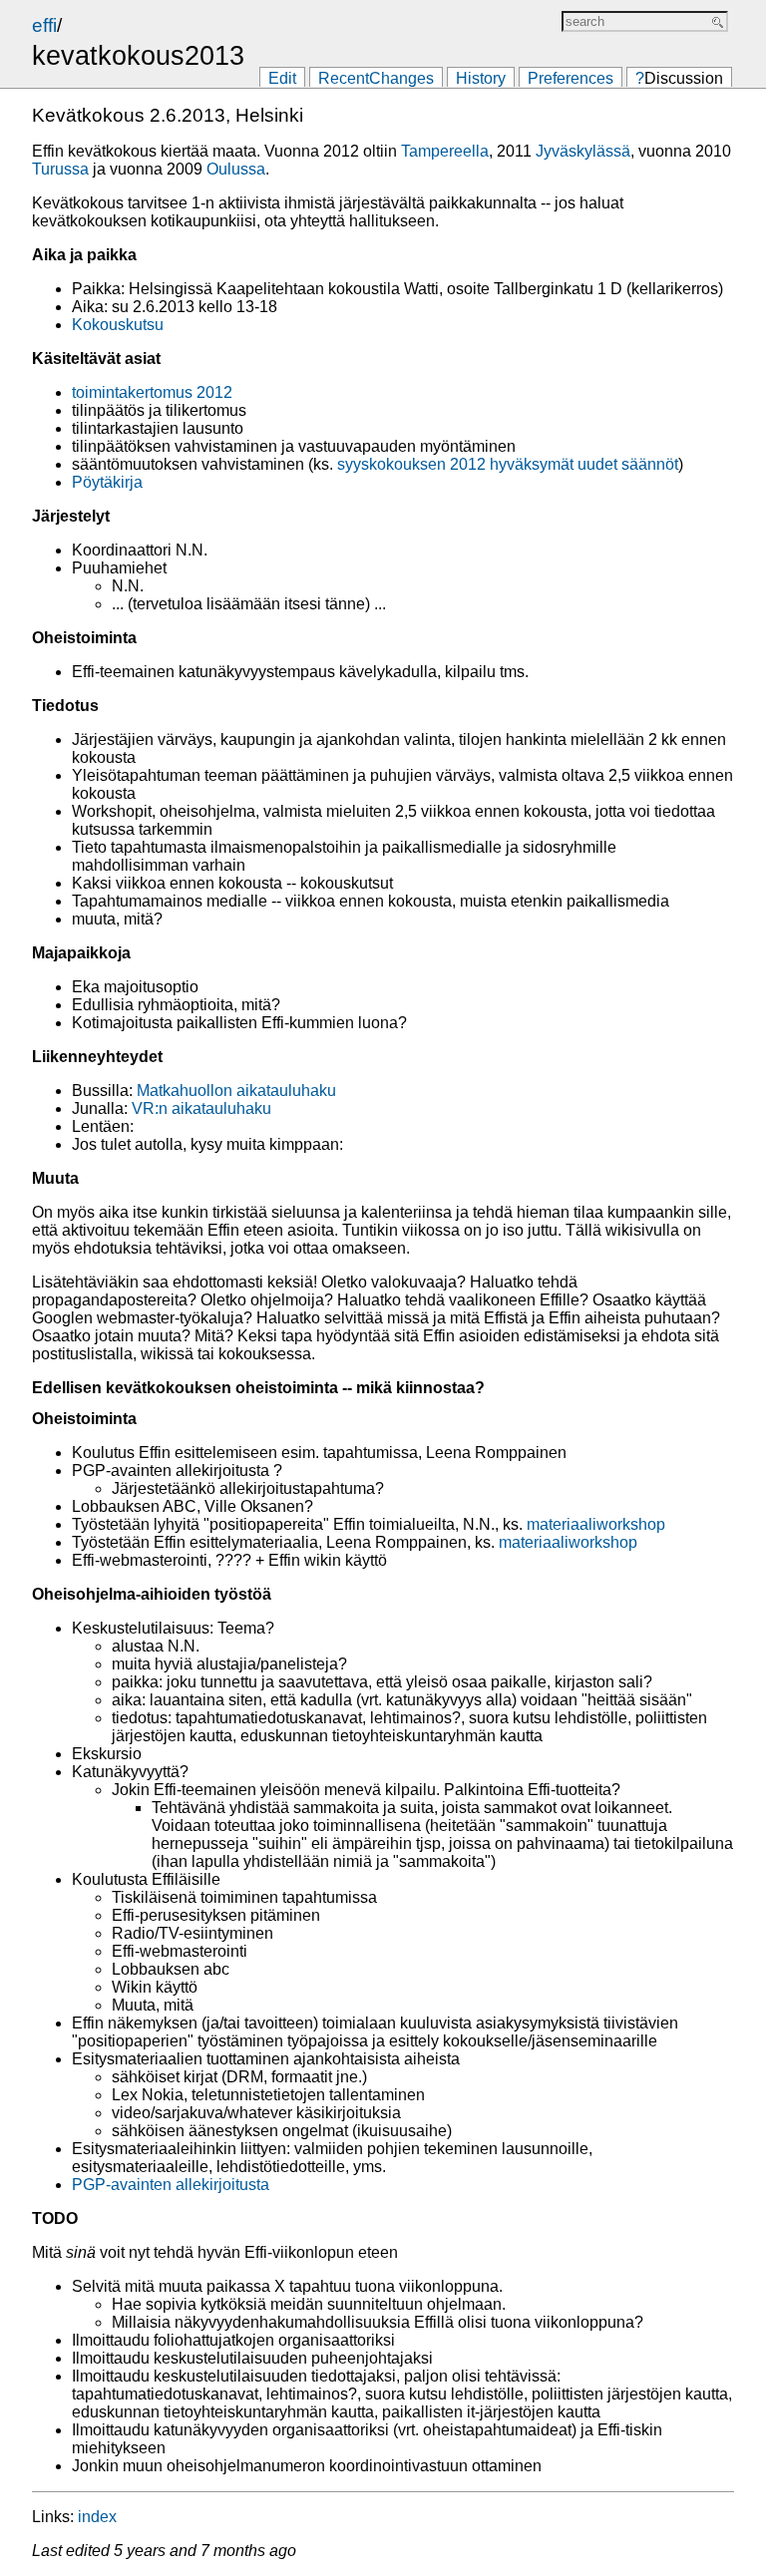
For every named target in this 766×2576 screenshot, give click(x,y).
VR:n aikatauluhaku (201, 1108)
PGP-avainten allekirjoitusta (171, 2185)
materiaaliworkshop (596, 1524)
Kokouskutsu (118, 325)
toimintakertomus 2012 (152, 392)
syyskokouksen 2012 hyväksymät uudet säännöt (508, 464)
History (481, 78)
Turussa (60, 169)
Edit (282, 78)
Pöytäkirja (107, 482)
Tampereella (445, 151)
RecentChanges (376, 78)
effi (44, 25)
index (97, 2517)
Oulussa (236, 169)
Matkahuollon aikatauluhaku (236, 1091)
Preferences (571, 78)
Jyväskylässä (583, 151)
